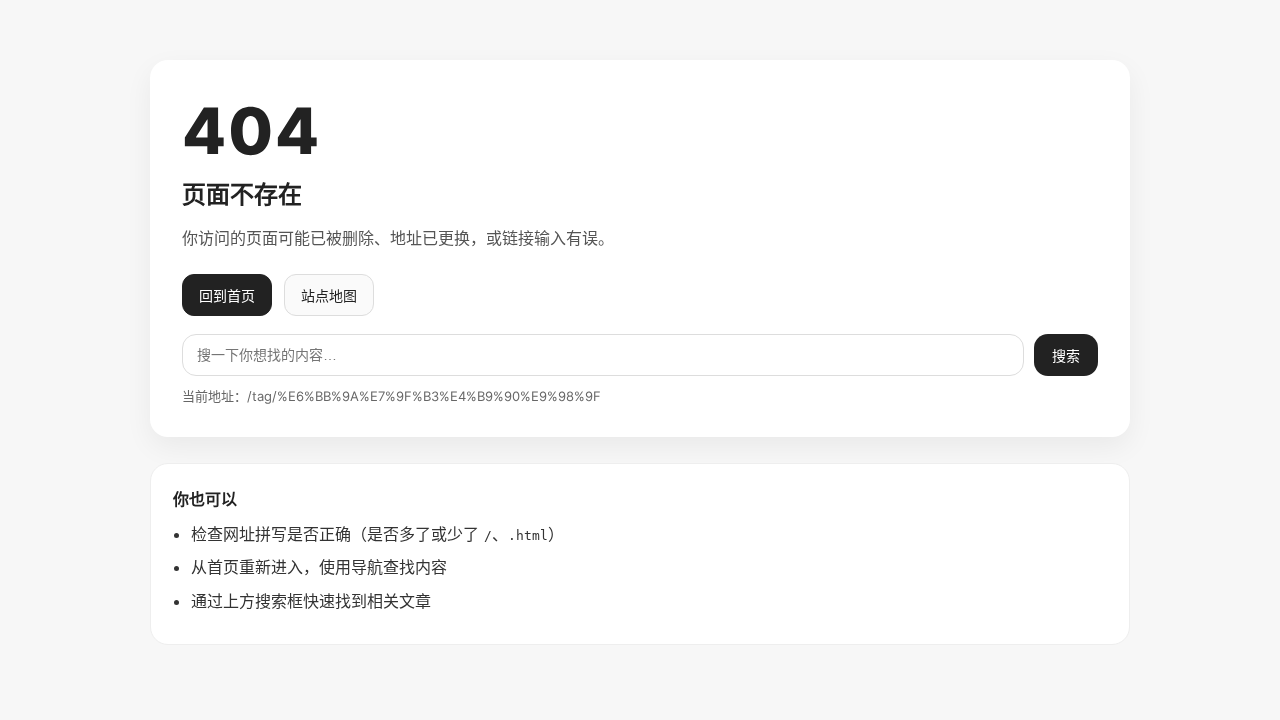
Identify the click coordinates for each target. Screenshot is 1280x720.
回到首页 (227, 295)
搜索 (1066, 356)
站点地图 (329, 295)
